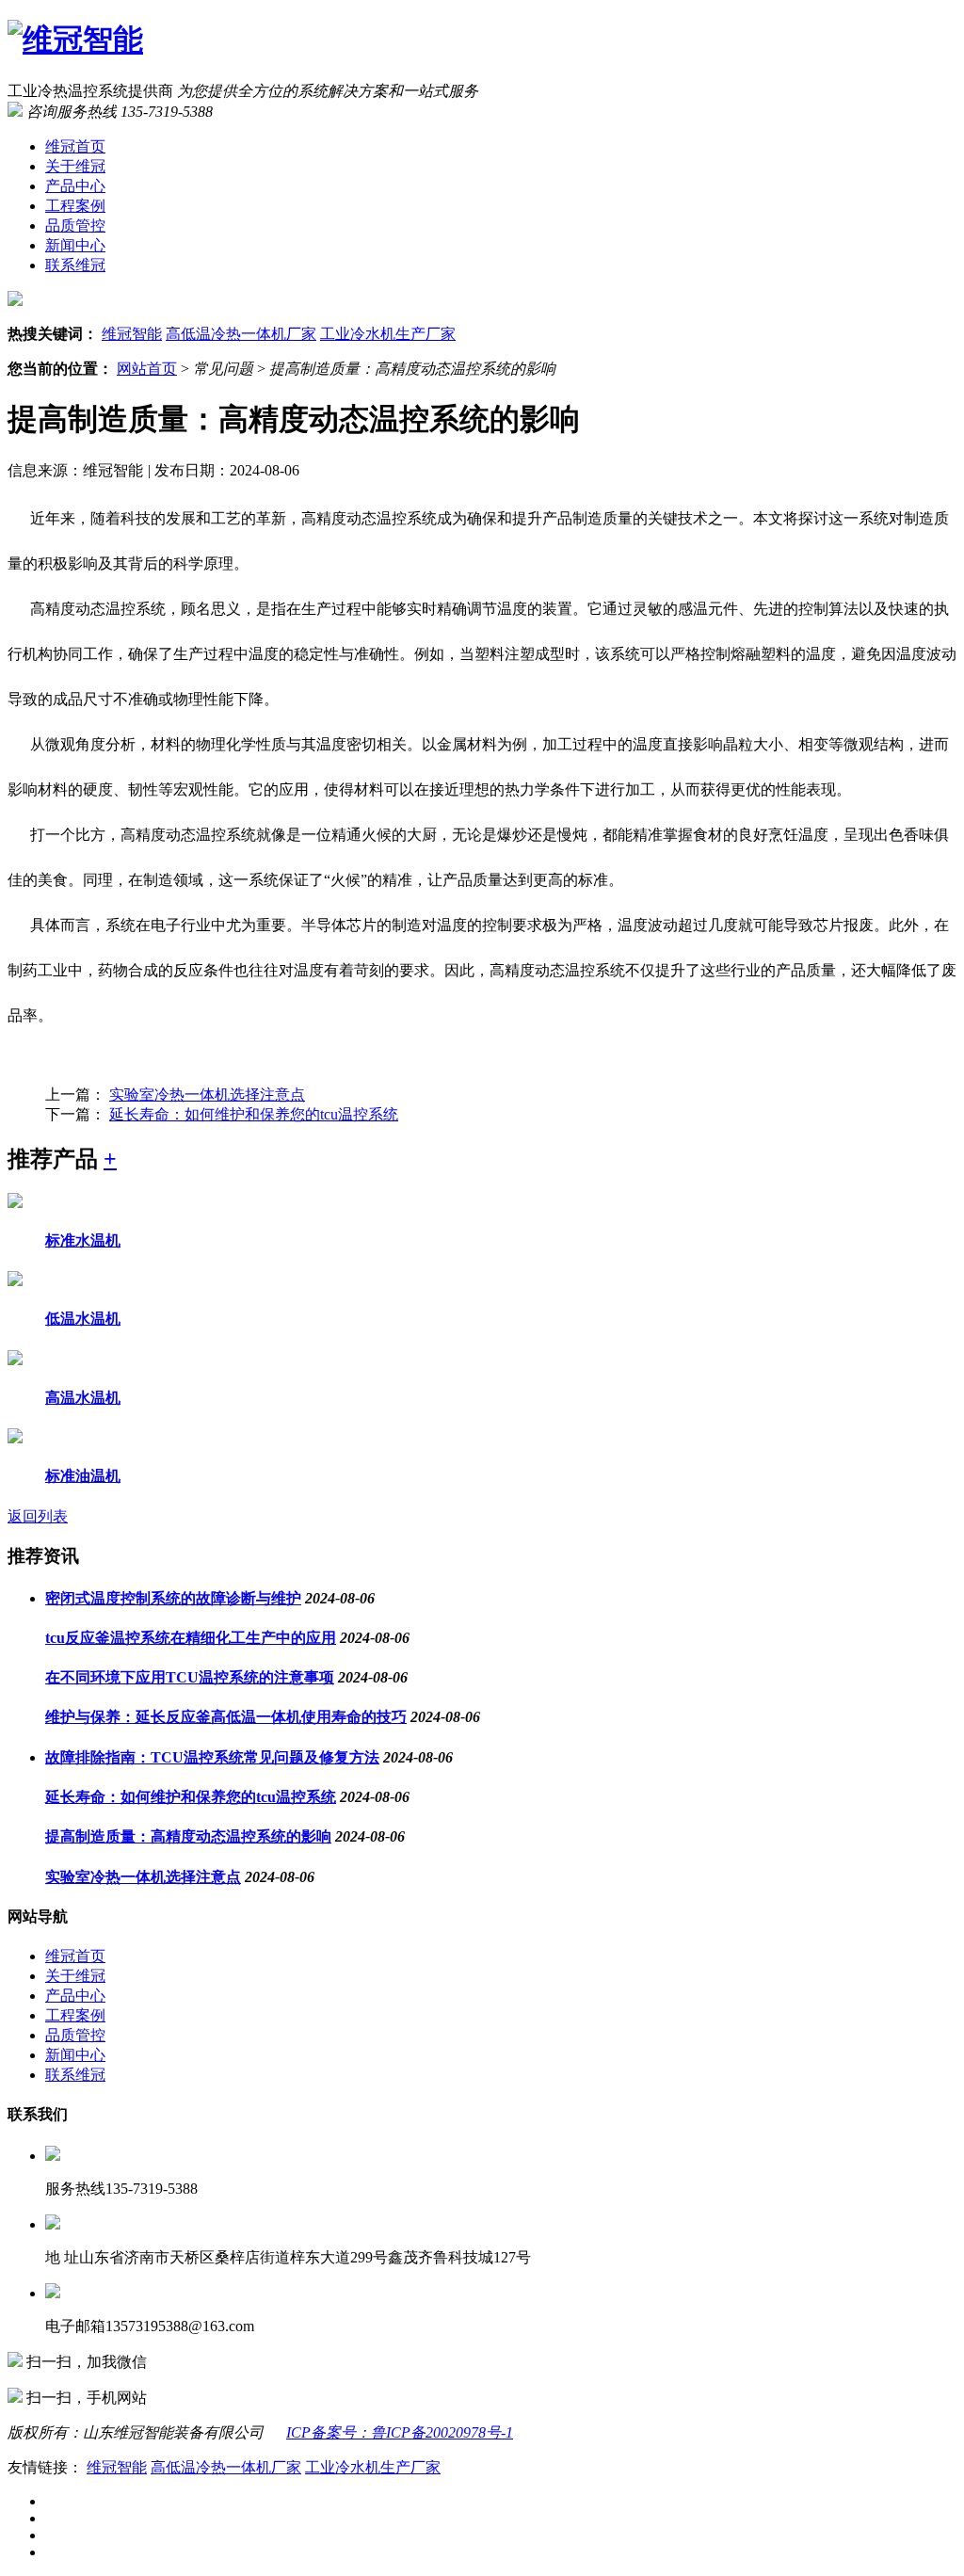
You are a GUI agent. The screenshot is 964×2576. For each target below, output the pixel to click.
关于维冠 (75, 166)
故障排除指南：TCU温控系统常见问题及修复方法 (212, 1757)
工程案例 (75, 206)
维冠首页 (75, 146)
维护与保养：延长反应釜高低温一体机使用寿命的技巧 (226, 1717)
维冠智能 (132, 334)
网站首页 (147, 369)
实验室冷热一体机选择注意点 (207, 1095)
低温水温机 (83, 1319)
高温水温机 (83, 1398)
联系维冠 (75, 265)
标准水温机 (83, 1240)
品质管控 (75, 225)
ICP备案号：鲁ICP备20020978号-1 (400, 2432)
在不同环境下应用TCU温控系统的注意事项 (190, 1677)
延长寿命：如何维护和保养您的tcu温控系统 (254, 1114)
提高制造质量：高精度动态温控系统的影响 (188, 1836)
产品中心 (75, 186)
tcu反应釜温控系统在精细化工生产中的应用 (191, 1638)
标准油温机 (83, 1476)
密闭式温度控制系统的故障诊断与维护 (173, 1598)
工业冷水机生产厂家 (388, 334)
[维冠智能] (75, 40)
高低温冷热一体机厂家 (241, 334)
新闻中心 (75, 245)
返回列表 (38, 1516)
